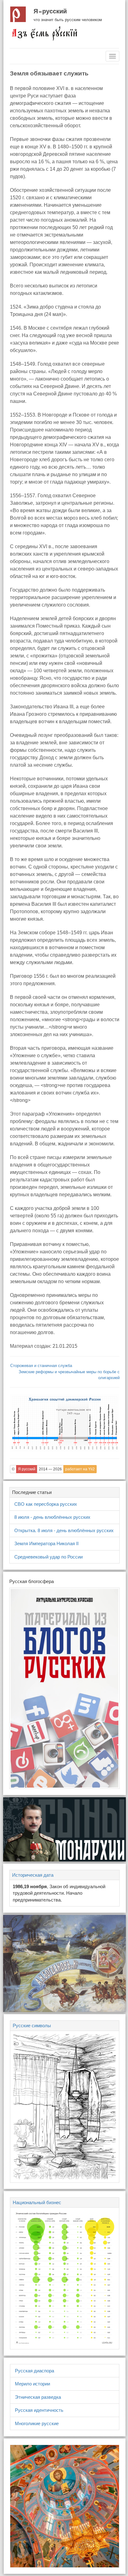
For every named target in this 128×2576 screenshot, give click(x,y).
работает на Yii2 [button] (80, 1469)
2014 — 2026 (50, 1469)
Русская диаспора (34, 2371)
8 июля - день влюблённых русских (52, 1517)
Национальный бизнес (37, 2202)
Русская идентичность (39, 2410)
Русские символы (32, 2026)
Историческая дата (33, 1875)
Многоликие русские (37, 2423)
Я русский (50, 11)
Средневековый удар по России (48, 1557)
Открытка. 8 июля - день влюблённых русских (64, 1530)
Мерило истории (32, 2384)
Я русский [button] (27, 1469)
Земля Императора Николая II (46, 1543)
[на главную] (44, 33)
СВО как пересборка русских (46, 1504)
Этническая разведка (38, 2397)
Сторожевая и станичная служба (41, 1366)
